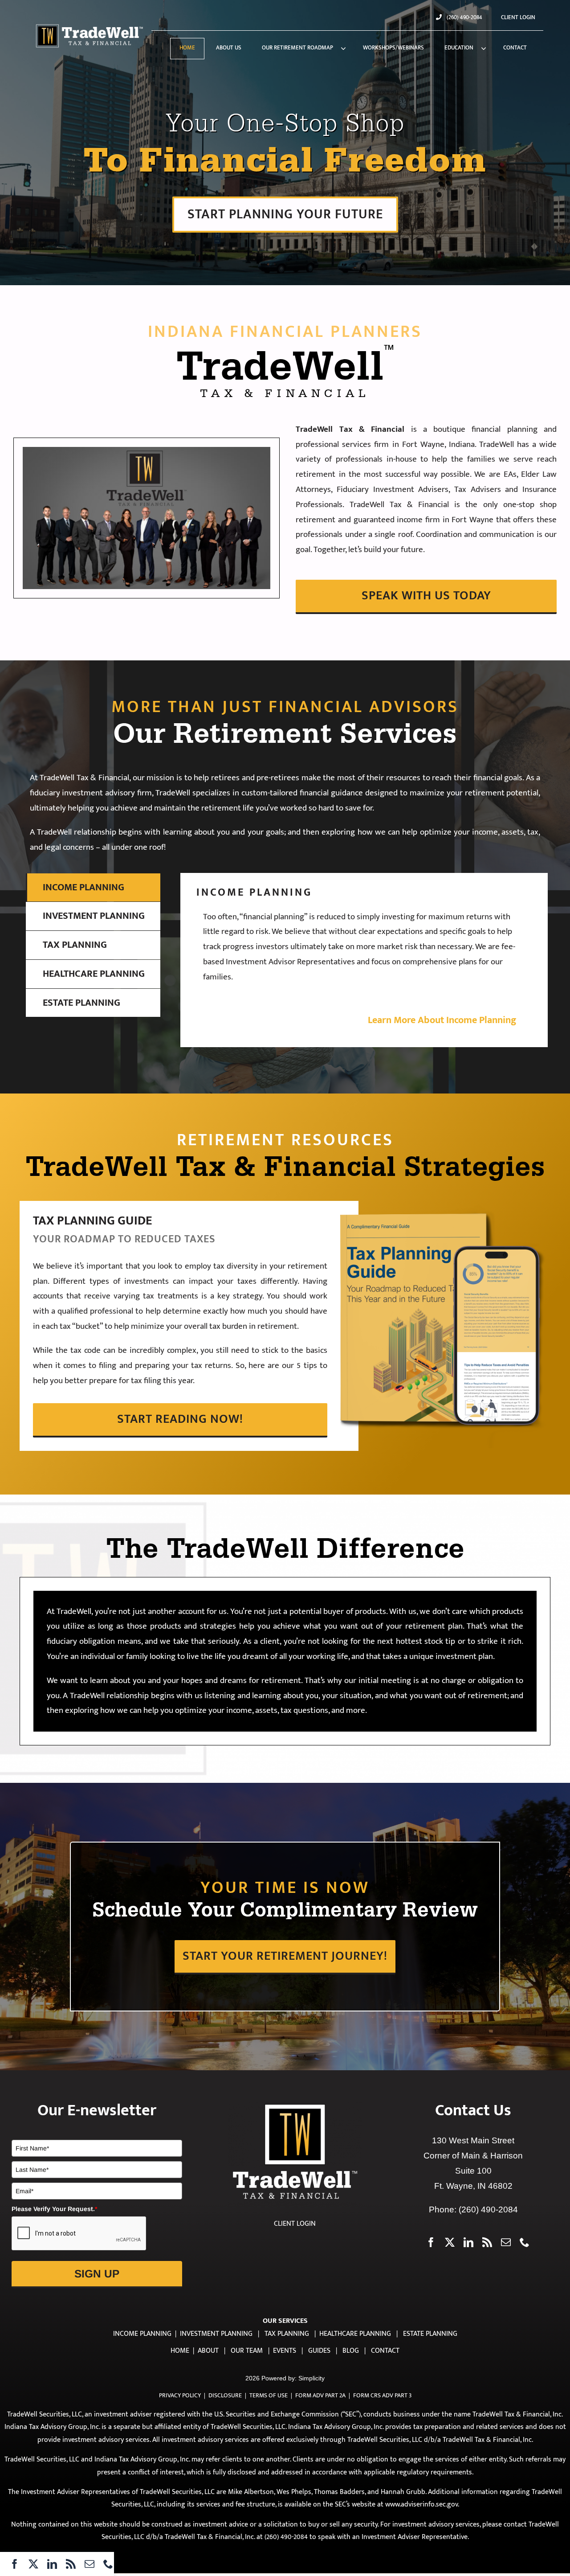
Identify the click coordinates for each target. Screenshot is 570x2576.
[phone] (108, 2564)
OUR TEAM (247, 2351)
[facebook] (15, 2564)
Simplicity (311, 2378)
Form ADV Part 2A (320, 2395)
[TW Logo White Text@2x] (90, 26)
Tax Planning (287, 2334)
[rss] (71, 2564)
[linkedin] (52, 2564)
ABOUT (208, 2351)
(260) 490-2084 (488, 2209)
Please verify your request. (54, 2209)
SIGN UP (97, 2274)
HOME (180, 2351)
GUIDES (319, 2351)
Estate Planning (430, 2334)
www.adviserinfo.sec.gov (421, 2504)
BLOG (351, 2351)
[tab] (93, 888)
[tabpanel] (364, 960)
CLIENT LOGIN (295, 2224)
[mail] (90, 2564)
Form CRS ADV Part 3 (382, 2395)
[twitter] (33, 2564)
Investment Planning (216, 2334)
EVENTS (285, 2351)
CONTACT (385, 2351)
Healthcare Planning (355, 2334)
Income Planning (142, 2334)
